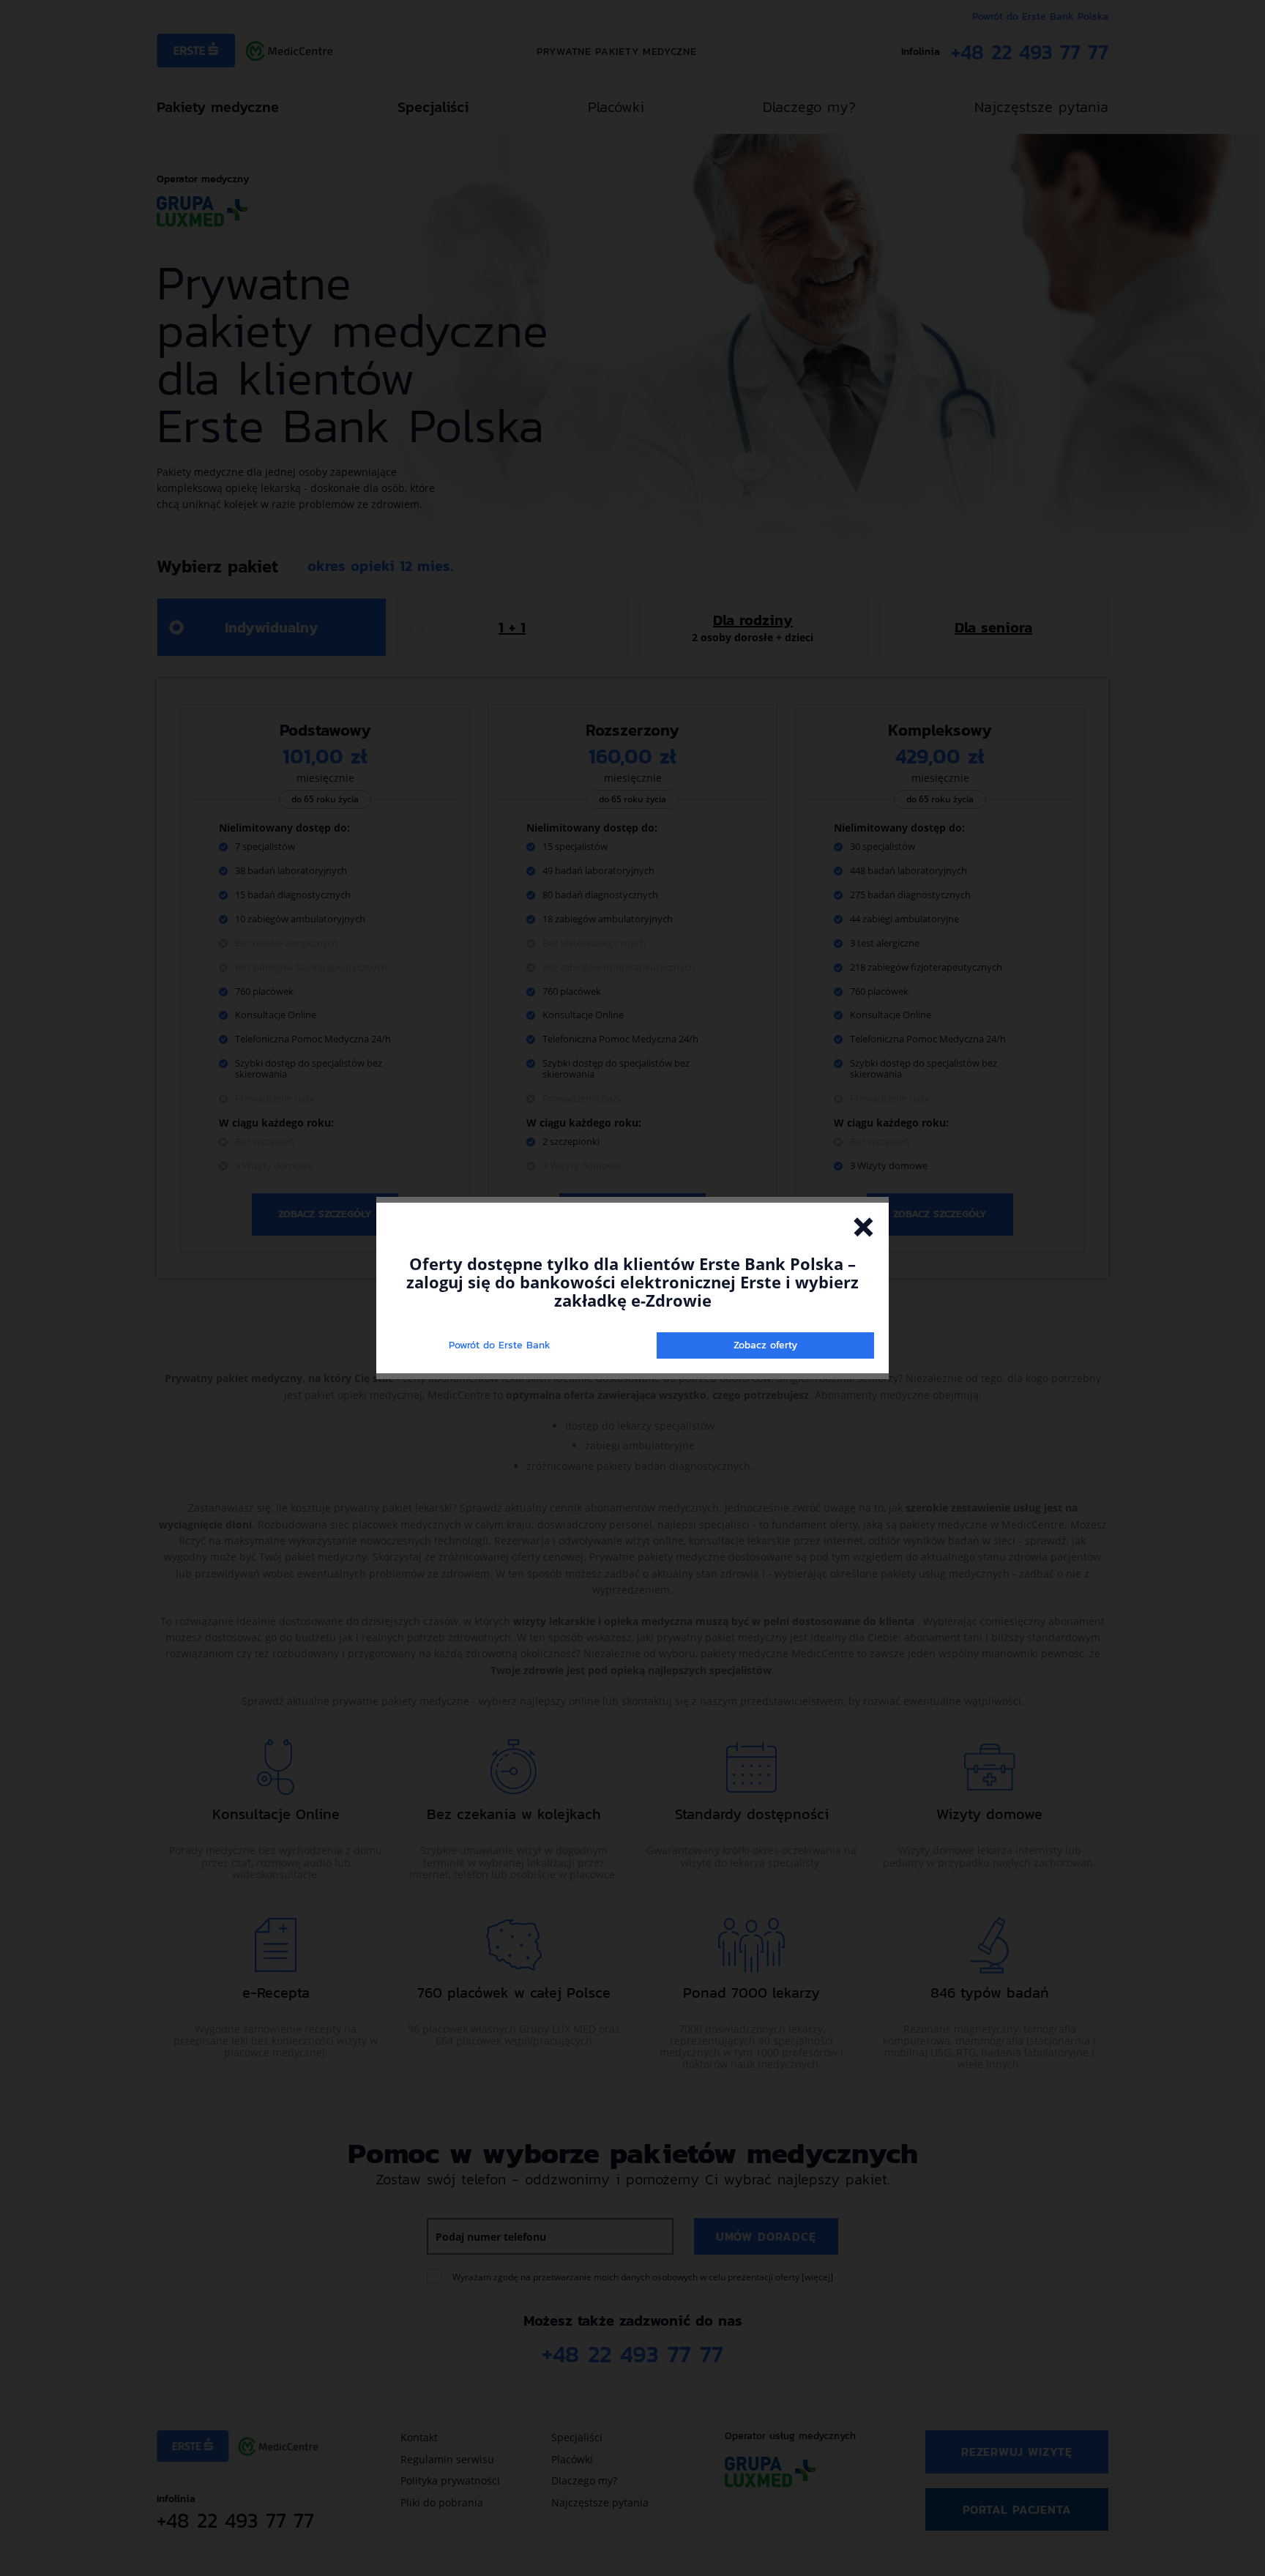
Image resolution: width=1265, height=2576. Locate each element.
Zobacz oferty (765, 1345)
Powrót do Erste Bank (500, 1345)
